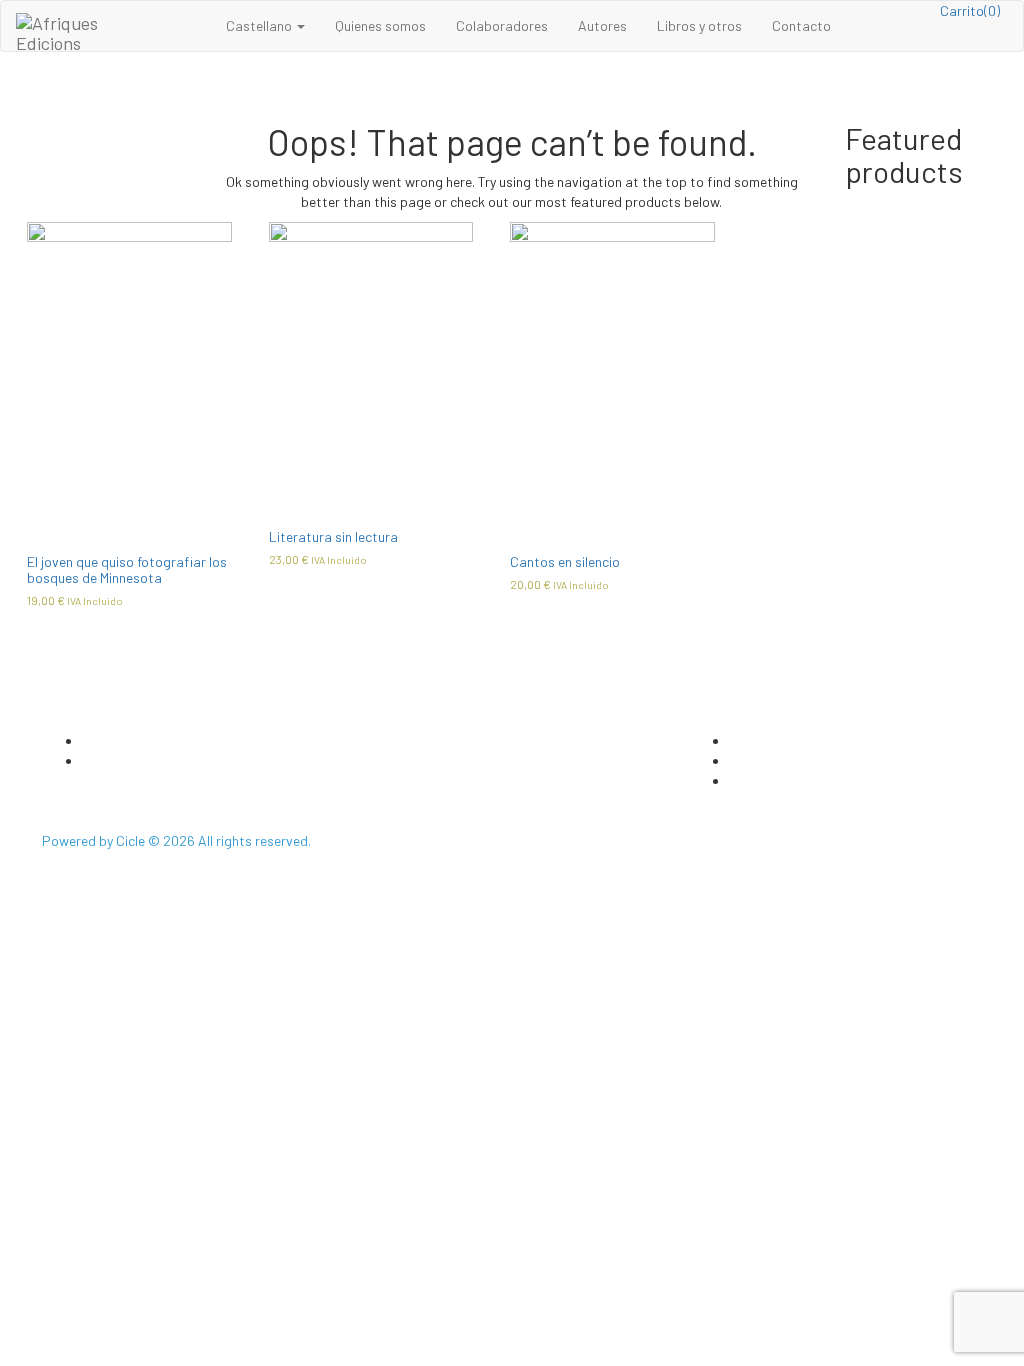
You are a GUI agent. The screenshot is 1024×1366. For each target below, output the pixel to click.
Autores (602, 25)
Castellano (260, 25)
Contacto (801, 25)
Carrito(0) (970, 10)
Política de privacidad (795, 740)
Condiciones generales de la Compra (839, 780)
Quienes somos (380, 25)
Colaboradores (502, 25)
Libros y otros (699, 25)
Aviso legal (762, 760)
